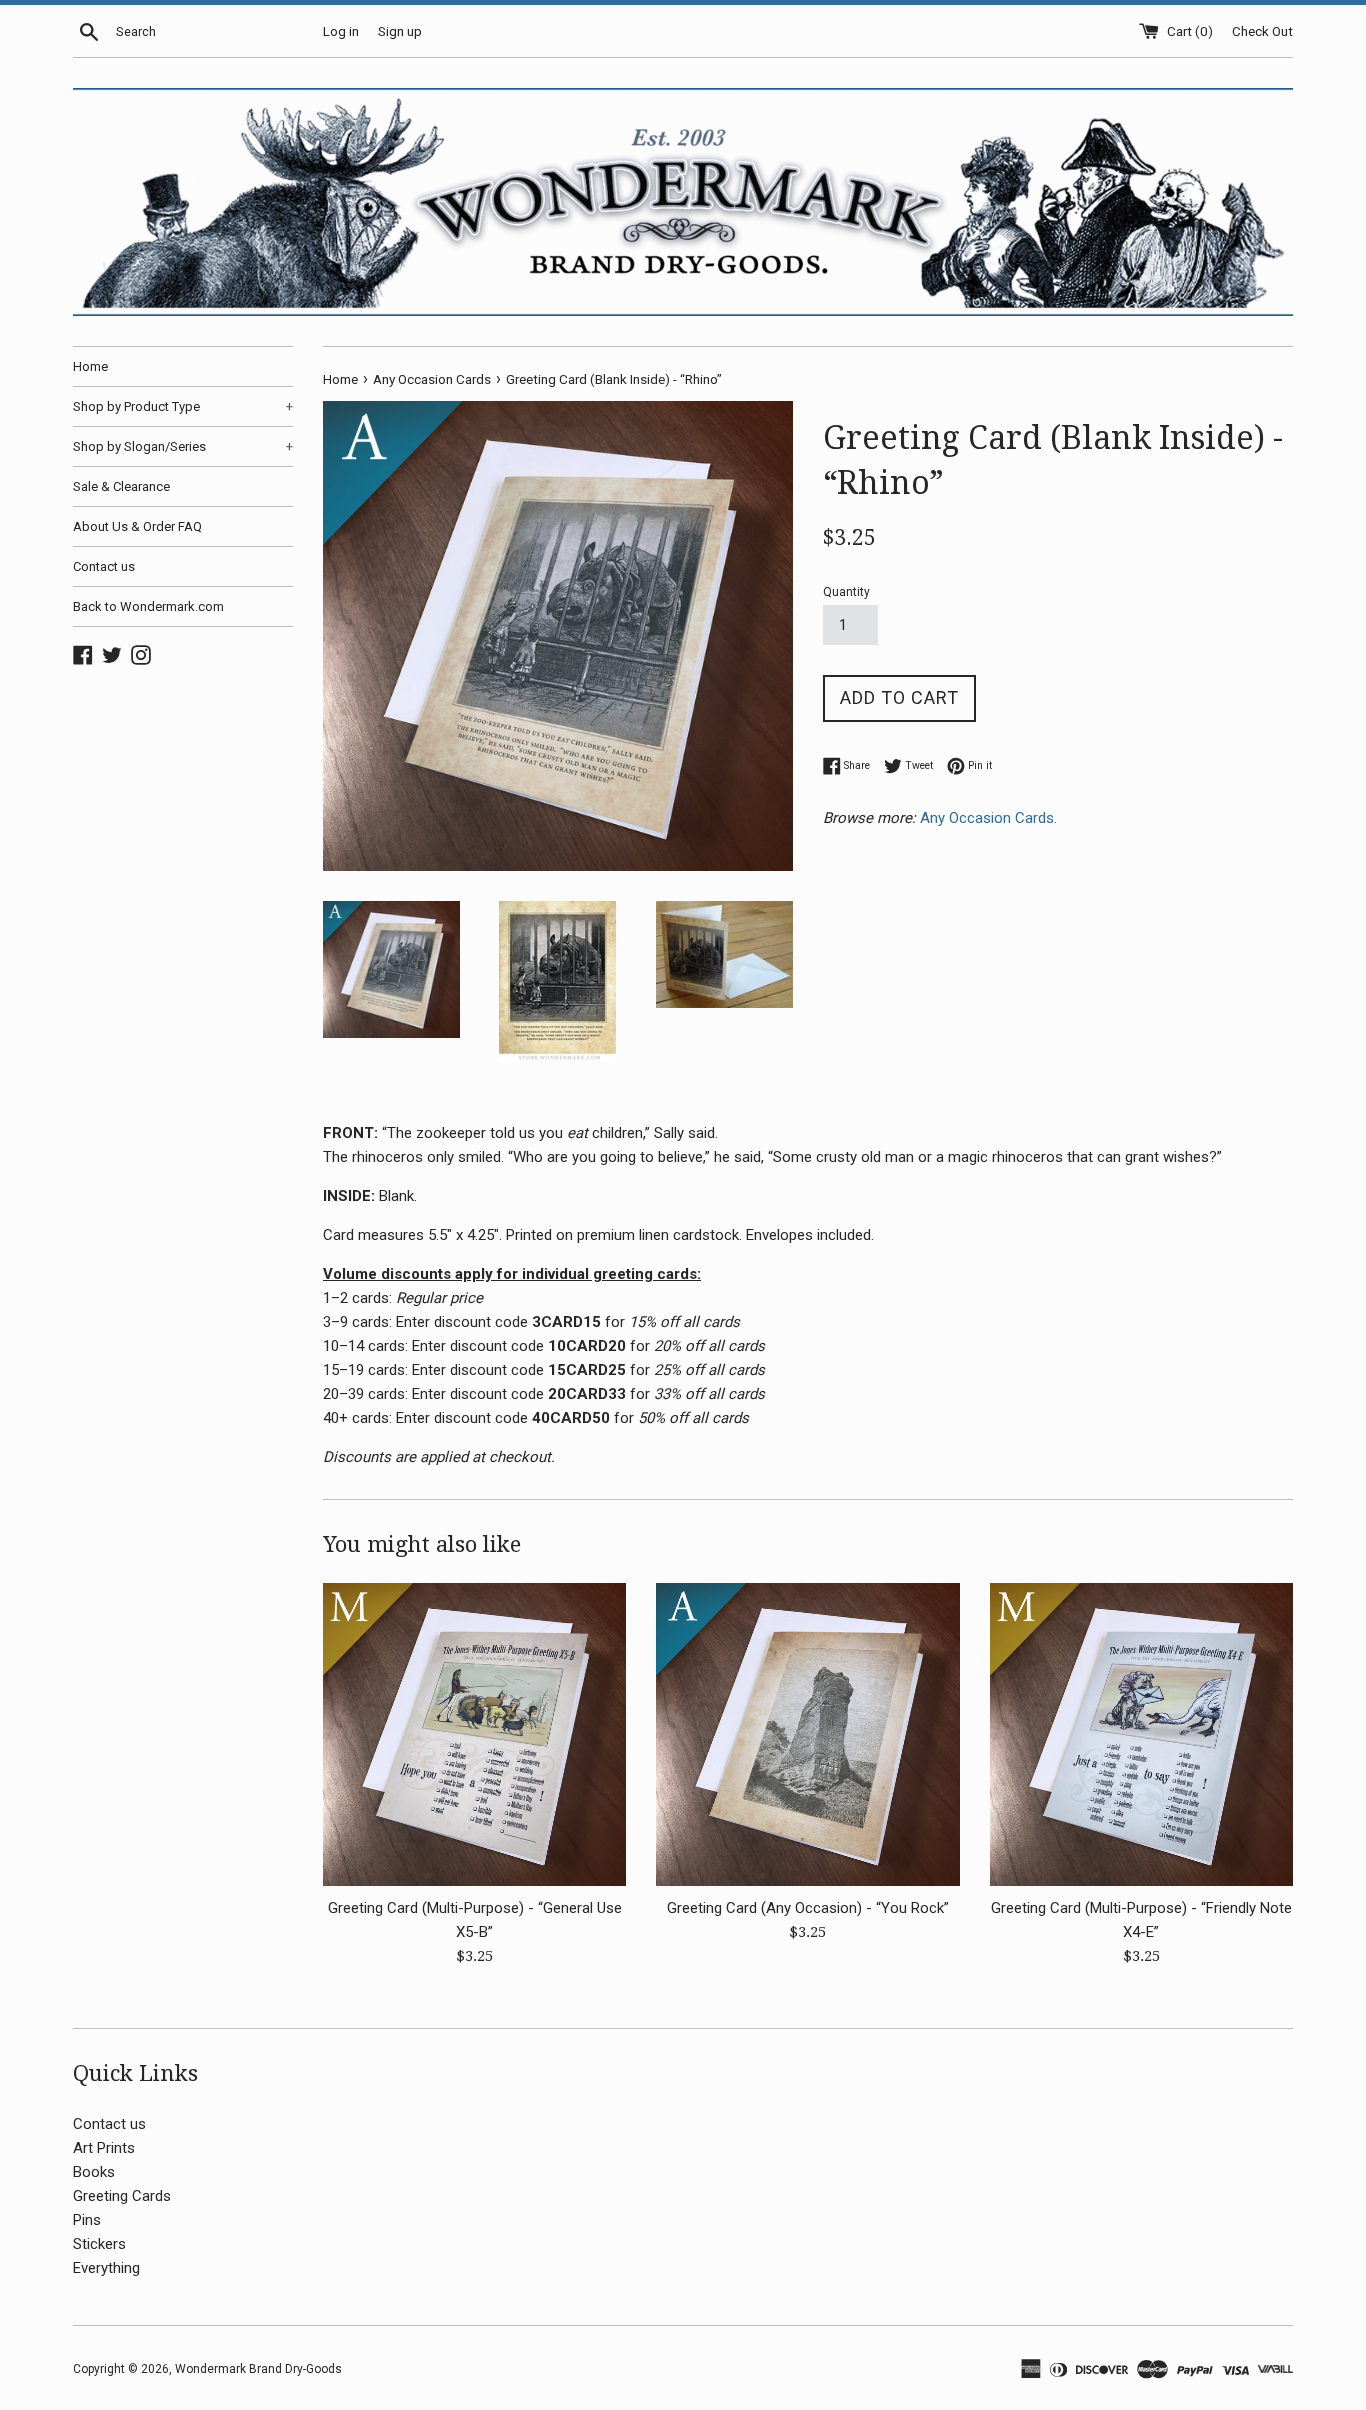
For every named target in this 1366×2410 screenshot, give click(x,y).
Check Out (1262, 31)
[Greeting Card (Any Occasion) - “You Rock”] (807, 1734)
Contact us (104, 566)
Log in (341, 31)
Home (90, 366)
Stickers (99, 2244)
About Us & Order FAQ (137, 526)
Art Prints (104, 2148)
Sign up (400, 31)
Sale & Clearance (121, 486)
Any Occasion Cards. (990, 818)
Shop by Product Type (183, 406)
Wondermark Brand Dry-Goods (258, 2369)
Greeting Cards (122, 2196)
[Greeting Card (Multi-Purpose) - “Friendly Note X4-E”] (1141, 1734)
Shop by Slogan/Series (183, 446)
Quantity (846, 592)
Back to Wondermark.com (148, 606)
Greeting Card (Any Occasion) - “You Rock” (808, 1908)
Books (94, 2172)
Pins (87, 2220)
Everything (106, 2268)
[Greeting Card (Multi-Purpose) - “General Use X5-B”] (474, 1734)
